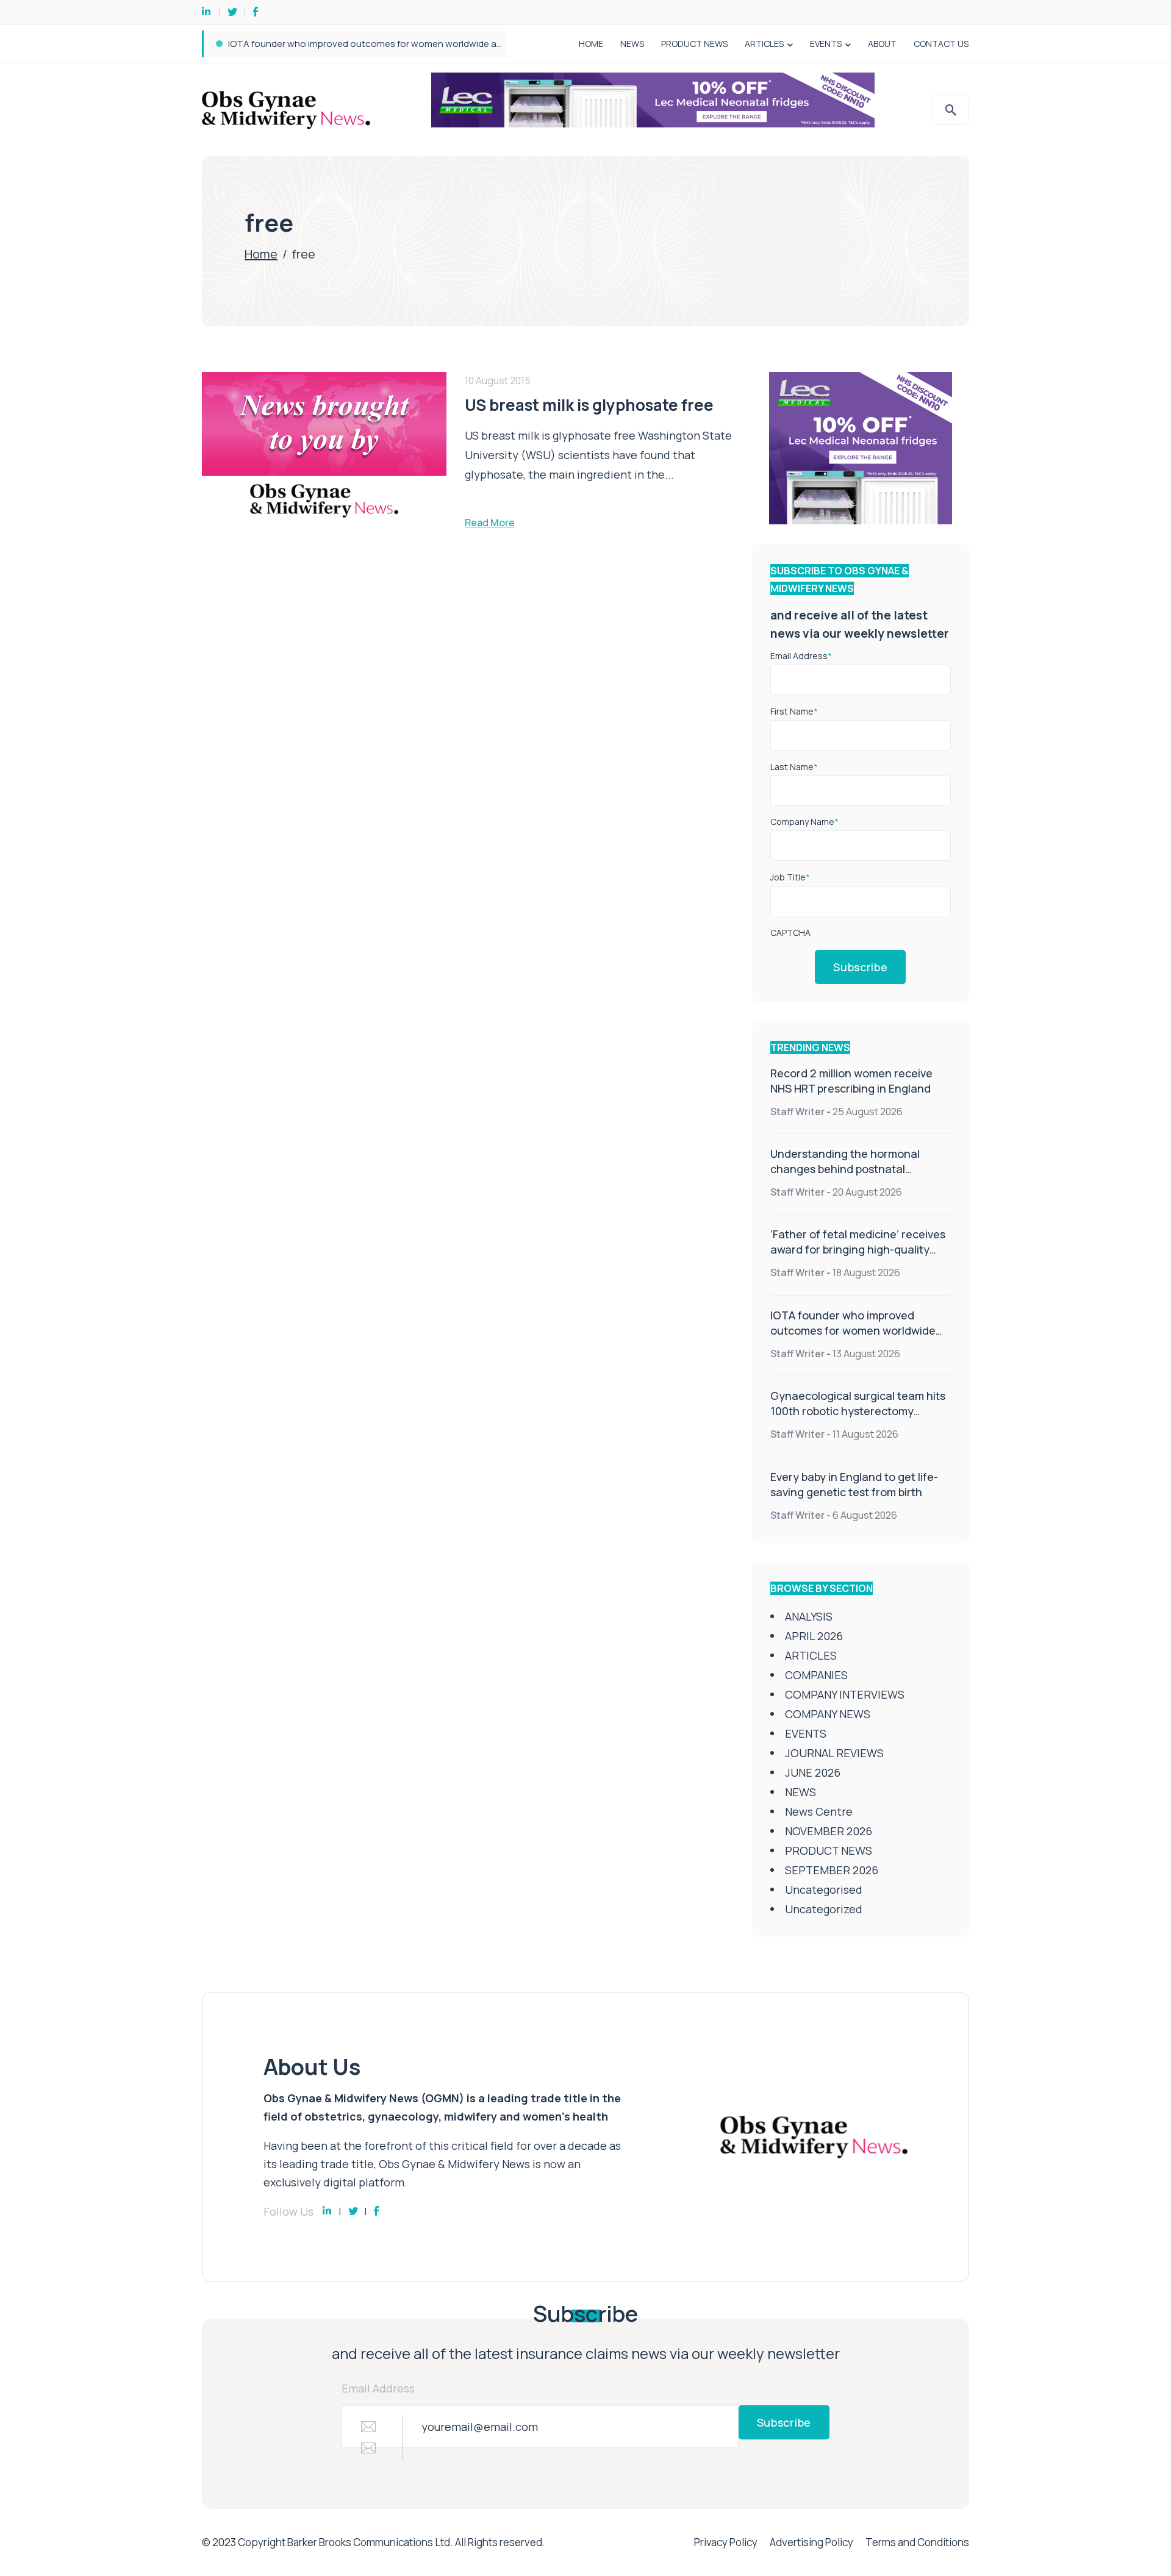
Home (261, 254)
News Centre (819, 1811)
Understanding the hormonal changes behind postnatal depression (845, 1169)
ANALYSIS (809, 1616)
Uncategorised (824, 1889)
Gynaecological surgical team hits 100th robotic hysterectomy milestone (858, 1411)
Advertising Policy (811, 2542)
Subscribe (860, 967)
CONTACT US (941, 44)
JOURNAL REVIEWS (834, 1753)
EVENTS (826, 44)
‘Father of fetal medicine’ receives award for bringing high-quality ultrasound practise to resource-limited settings (858, 1257)
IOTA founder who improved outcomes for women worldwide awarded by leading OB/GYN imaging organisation (466, 44)
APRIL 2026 (814, 1636)
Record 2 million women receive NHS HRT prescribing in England (851, 1081)
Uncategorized (824, 1909)
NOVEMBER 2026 (829, 1831)
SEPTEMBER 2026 (832, 1870)
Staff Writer (797, 1111)
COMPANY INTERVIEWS (845, 1694)
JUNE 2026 (813, 1772)
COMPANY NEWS (828, 1714)
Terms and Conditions (917, 2542)
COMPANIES (816, 1675)
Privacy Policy (726, 2542)
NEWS (632, 44)
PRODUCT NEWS (694, 44)
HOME (591, 44)
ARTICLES (764, 44)
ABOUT (882, 44)
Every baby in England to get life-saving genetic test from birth (854, 1484)
